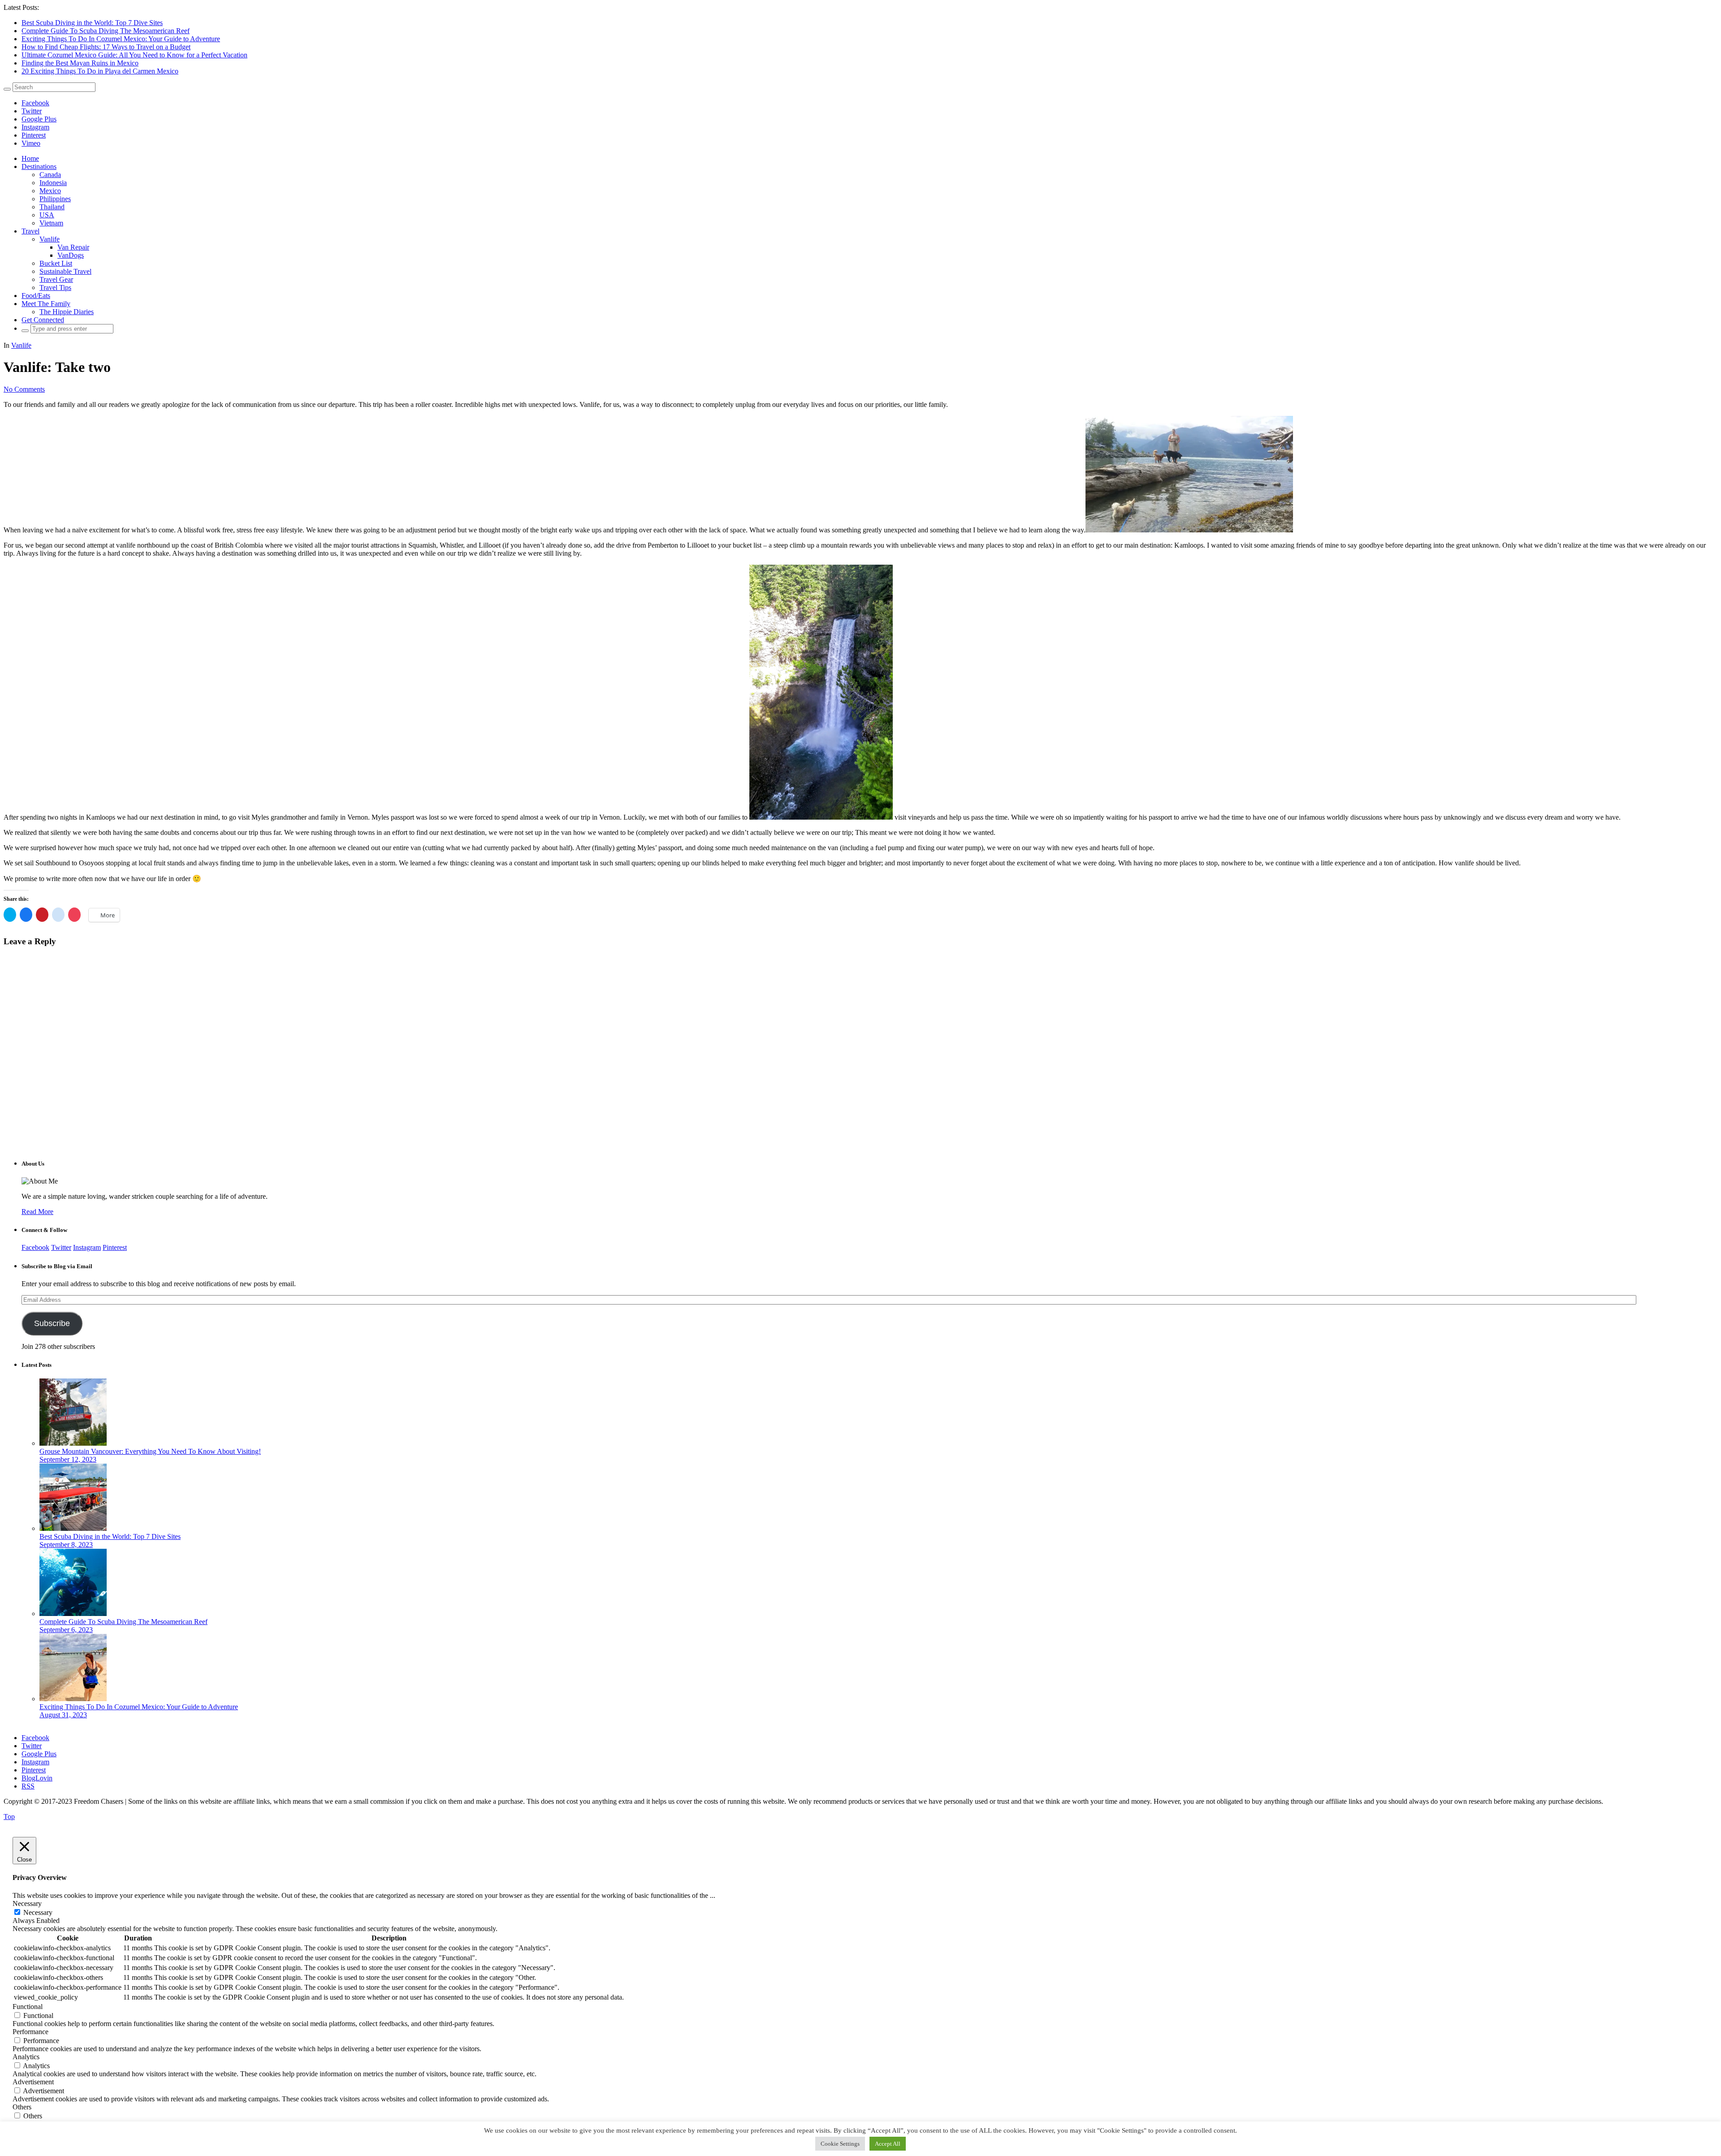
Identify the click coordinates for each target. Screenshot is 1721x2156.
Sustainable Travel (65, 271)
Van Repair (73, 247)
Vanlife (50, 239)
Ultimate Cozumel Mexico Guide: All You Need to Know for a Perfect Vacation (134, 55)
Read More (37, 1212)
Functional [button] (28, 2007)
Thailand (52, 207)
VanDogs (71, 255)
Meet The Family (46, 304)
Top (9, 1817)
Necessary (38, 1912)
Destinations (39, 166)
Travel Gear (56, 279)
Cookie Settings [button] (840, 2144)
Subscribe (52, 1323)
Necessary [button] (27, 1903)
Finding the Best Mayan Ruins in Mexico (80, 63)
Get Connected (43, 320)
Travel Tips (55, 287)
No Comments (24, 389)
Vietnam (51, 223)
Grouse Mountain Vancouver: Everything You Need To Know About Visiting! (150, 1451)
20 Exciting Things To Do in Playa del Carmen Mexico (100, 71)
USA (47, 215)
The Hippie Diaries (67, 312)
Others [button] (22, 2107)
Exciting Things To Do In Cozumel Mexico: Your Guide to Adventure (121, 39)
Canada (50, 175)
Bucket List (56, 263)
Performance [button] (30, 2032)
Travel (30, 231)
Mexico (50, 191)
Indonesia (53, 183)
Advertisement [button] (33, 2082)
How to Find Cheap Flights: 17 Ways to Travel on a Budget (106, 47)
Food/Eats (36, 296)
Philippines (55, 199)
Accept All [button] (888, 2144)
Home (30, 158)
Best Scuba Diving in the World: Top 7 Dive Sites (92, 23)
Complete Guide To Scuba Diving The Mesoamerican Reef (106, 31)
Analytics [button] (26, 2057)
